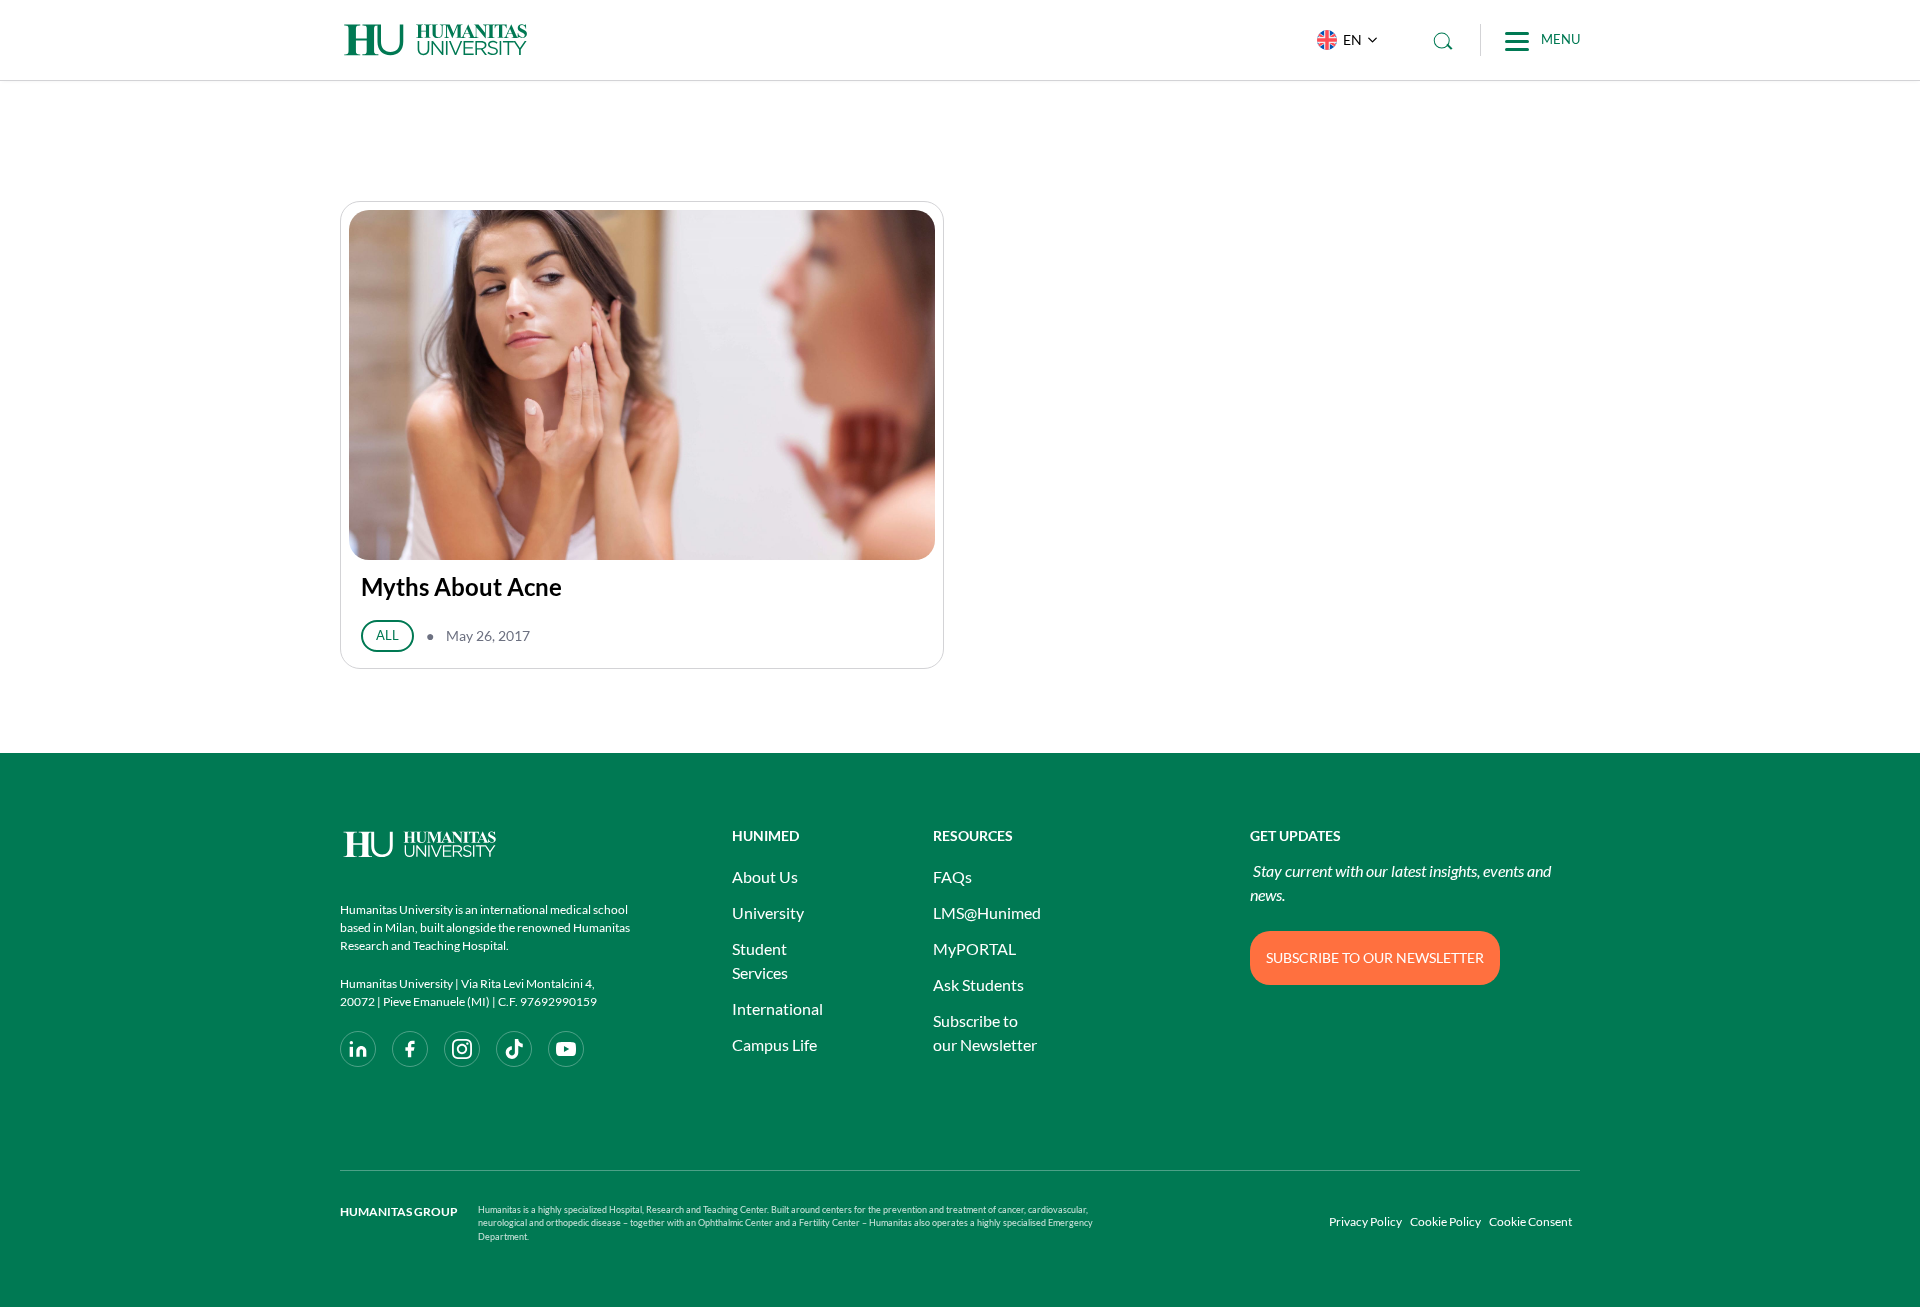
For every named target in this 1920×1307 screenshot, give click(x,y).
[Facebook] (410, 1049)
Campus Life (774, 1044)
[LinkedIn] (358, 1049)
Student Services (760, 960)
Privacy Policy (1365, 1221)
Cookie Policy (1445, 1221)
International (777, 1008)
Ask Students (978, 984)
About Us (765, 876)
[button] (1342, 40)
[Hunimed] (485, 844)
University (768, 912)
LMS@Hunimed (987, 912)
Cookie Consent (1530, 1221)
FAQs (952, 876)
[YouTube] (566, 1049)
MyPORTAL (974, 948)
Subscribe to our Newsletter (985, 1032)
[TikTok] (514, 1049)
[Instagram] (462, 1049)
